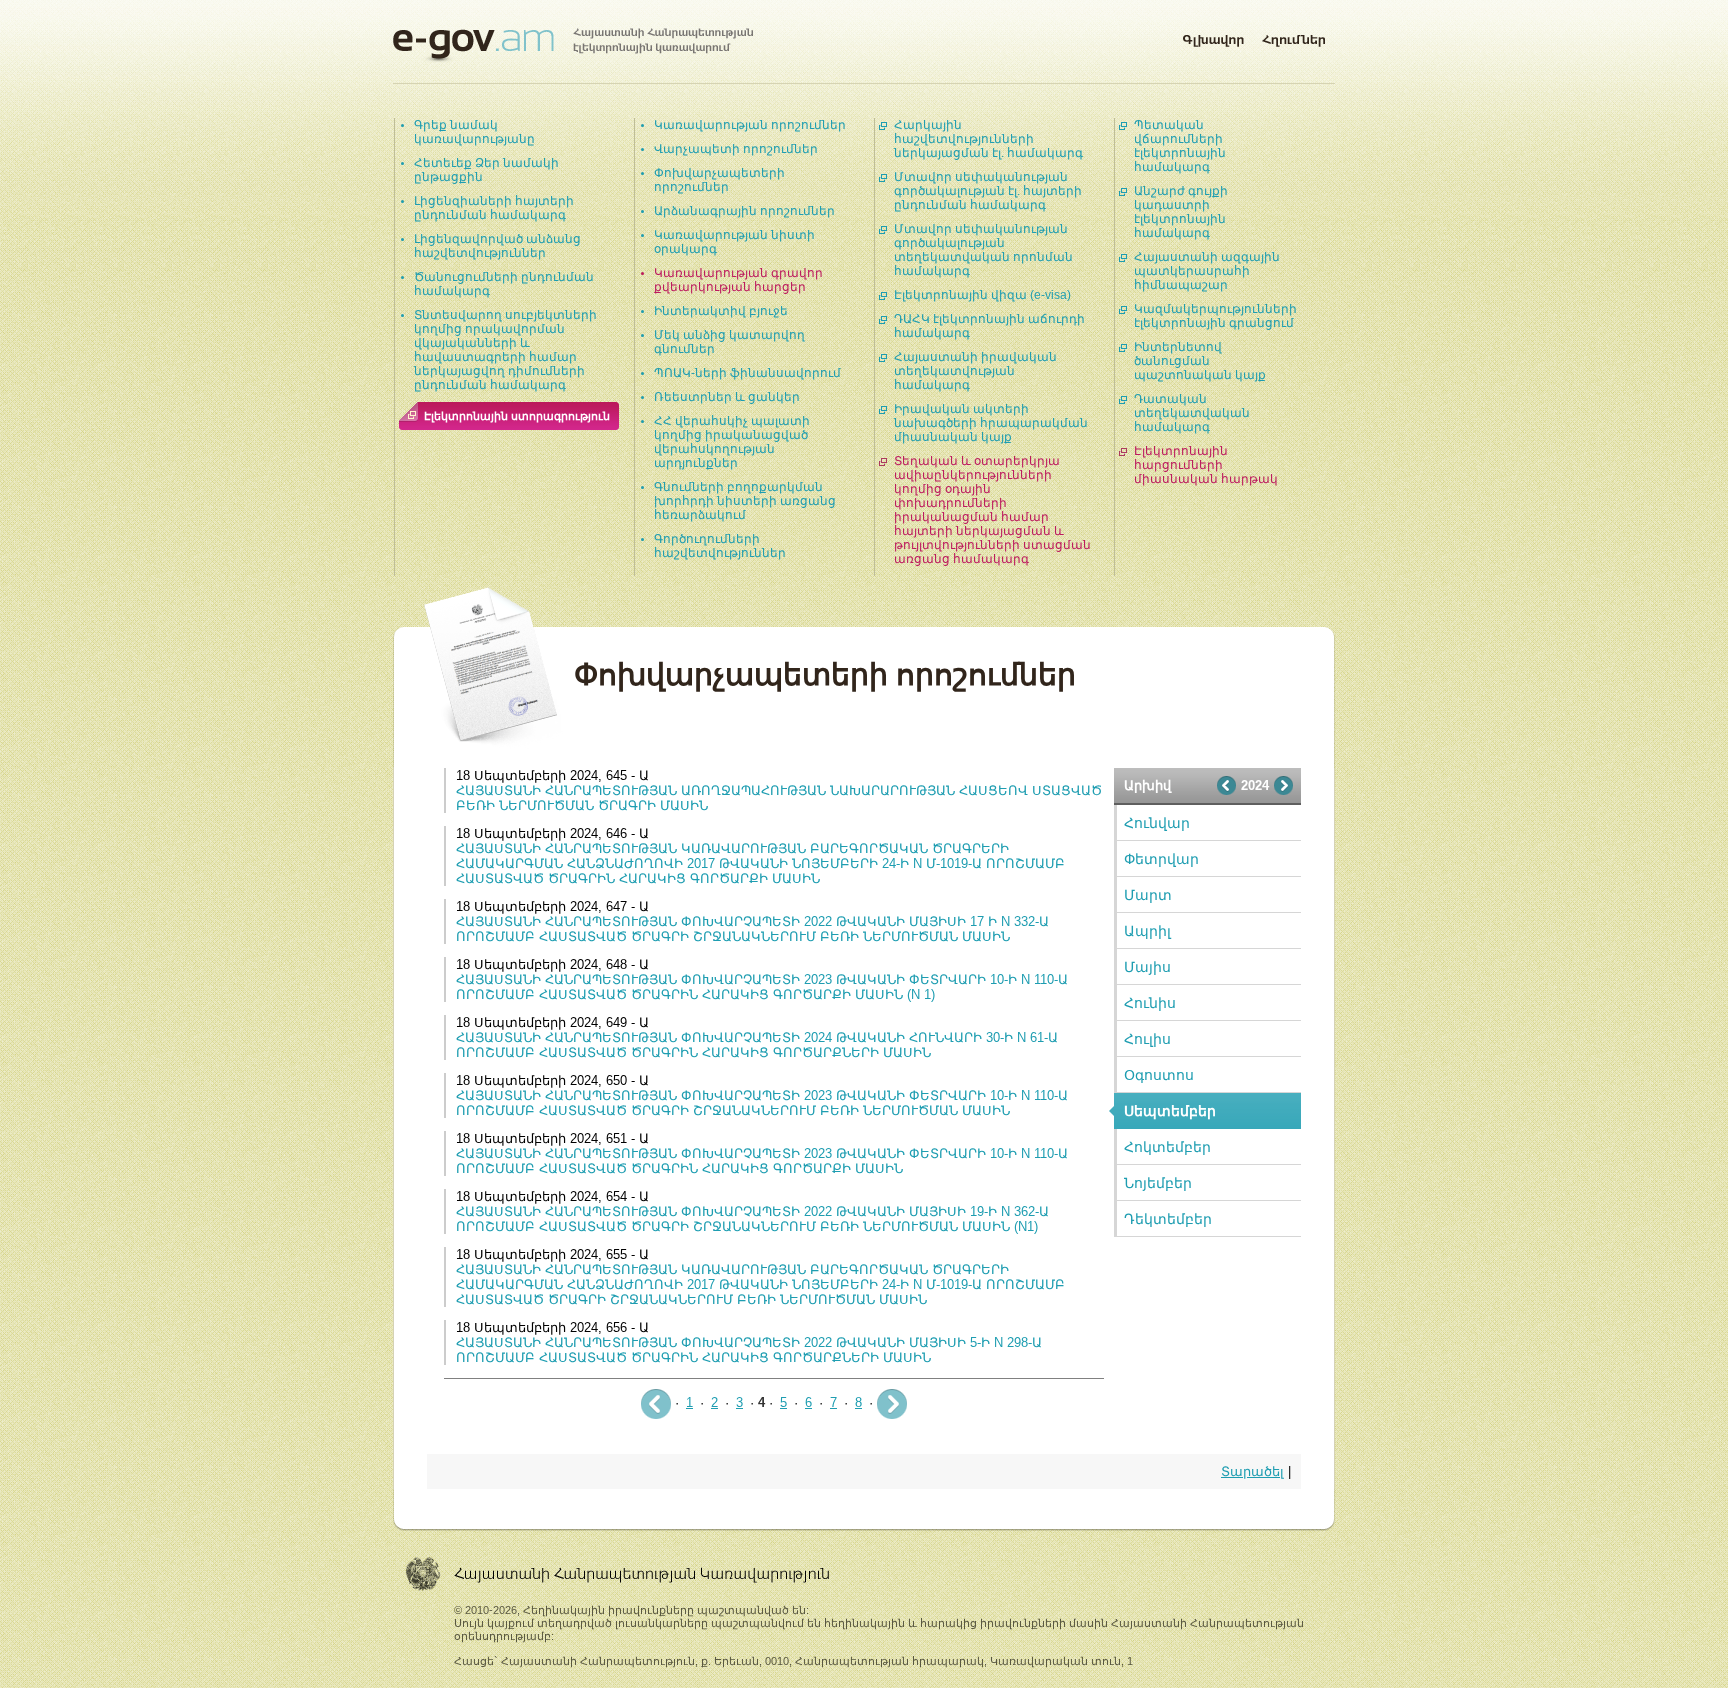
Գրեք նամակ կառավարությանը (474, 132)
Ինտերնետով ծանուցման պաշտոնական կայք (1200, 361)
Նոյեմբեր (1158, 1183)
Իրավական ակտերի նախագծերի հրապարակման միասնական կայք (991, 423)
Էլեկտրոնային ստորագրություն (517, 416)
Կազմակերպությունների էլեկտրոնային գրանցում (1215, 316)
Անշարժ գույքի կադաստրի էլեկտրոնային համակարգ (1181, 212)
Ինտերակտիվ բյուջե (721, 311)
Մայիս (1147, 967)
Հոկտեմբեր (1167, 1147)
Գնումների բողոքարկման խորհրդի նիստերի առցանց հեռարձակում (745, 501)
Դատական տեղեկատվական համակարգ (1192, 413)
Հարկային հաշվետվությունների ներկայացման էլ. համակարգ (988, 139)
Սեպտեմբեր (1170, 1111)
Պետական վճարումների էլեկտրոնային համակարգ (1180, 146)
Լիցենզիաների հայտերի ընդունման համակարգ (494, 208)
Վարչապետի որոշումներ (736, 149)
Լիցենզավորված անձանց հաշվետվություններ (497, 246)
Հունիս (1150, 1003)
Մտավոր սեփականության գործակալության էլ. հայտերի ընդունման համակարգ (988, 191)
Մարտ (1148, 895)
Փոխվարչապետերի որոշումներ (719, 180)
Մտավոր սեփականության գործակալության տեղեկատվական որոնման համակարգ (983, 250)
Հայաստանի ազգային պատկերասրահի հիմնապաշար (1207, 271)
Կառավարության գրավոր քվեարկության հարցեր (738, 280)
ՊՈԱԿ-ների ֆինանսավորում (747, 373)
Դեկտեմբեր (1168, 1219)
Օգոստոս (1159, 1075)
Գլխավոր (1213, 36)
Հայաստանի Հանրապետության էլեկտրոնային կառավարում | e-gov (573, 45)
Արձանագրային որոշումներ (744, 211)
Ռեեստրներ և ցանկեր (727, 397)
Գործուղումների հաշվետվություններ (720, 546)
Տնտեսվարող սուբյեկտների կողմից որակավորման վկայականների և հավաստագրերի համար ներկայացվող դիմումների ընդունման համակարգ (505, 350)
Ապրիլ (1147, 931)
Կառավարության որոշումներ (750, 125)
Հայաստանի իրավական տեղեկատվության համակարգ (975, 371)
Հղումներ (1294, 36)
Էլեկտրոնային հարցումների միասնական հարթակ (1206, 465)
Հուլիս (1147, 1039)
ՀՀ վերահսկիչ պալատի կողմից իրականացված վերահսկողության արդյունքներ (732, 442)
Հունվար (1157, 823)
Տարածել (1252, 1471)
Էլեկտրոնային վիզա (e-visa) (982, 295)
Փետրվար (1161, 859)
